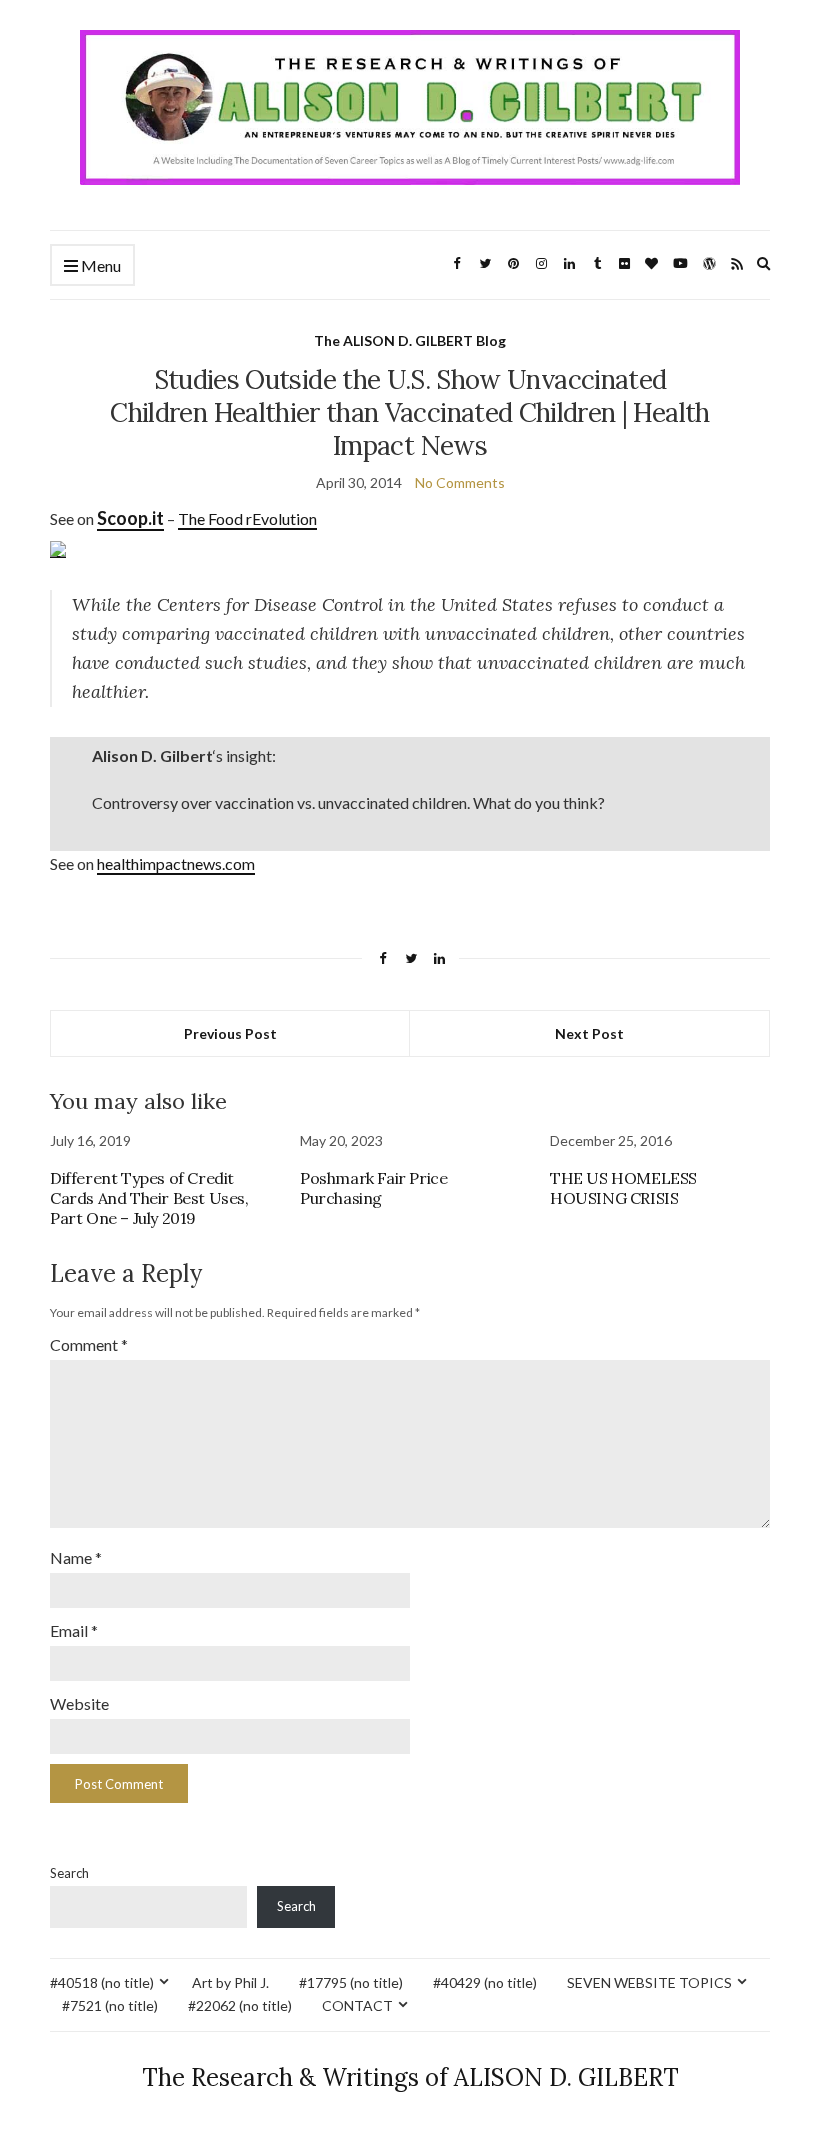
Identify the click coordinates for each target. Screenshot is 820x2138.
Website (79, 1703)
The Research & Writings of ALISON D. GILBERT (410, 2077)
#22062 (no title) (240, 2005)
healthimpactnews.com (176, 863)
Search (69, 1873)
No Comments (460, 482)
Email (74, 1630)
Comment (89, 1344)
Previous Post (230, 1033)
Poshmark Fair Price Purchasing (373, 1188)
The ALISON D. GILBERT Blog (410, 340)
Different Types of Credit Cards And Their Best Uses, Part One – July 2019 (149, 1198)
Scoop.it (130, 518)
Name (76, 1557)
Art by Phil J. (230, 1982)
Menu (99, 265)
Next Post (589, 1033)
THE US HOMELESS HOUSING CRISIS (623, 1188)
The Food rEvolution (247, 518)
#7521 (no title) (110, 2005)
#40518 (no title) (102, 1982)
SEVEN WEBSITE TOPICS (649, 1982)
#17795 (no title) (351, 1982)
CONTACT (357, 2005)
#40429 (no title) (485, 1982)
